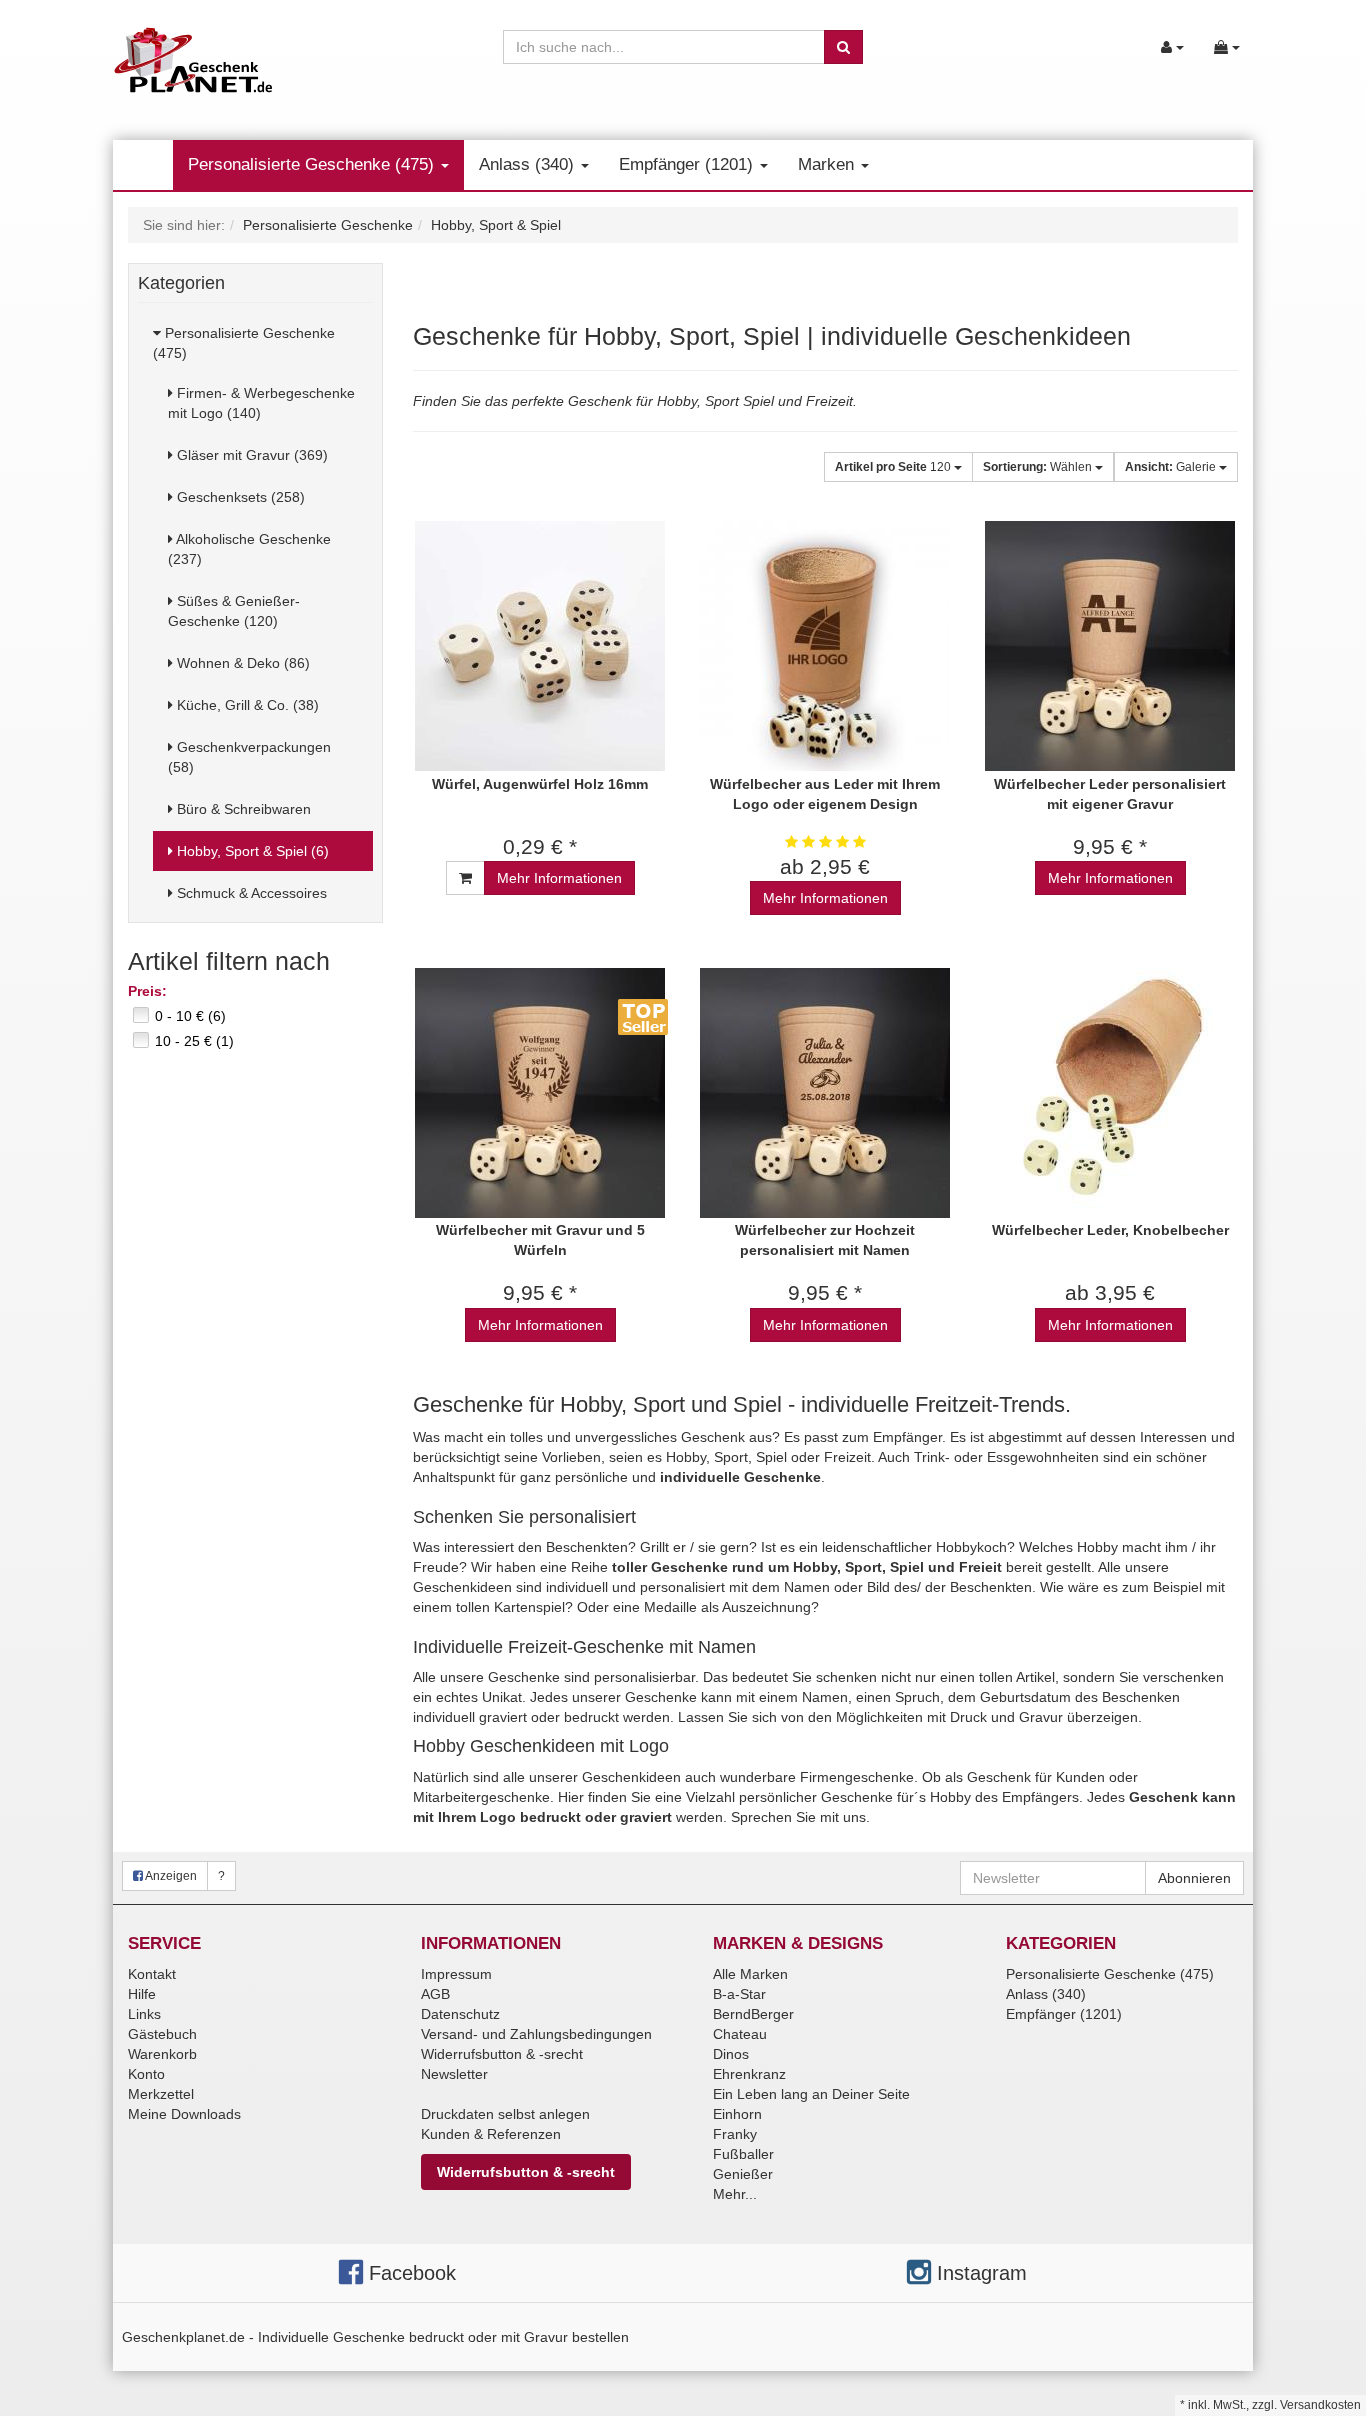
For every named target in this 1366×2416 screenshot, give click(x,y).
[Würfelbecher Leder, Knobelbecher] (1110, 1092)
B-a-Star (739, 1994)
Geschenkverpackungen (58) (249, 757)
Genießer (743, 2174)
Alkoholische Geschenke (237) (249, 549)
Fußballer (743, 2154)
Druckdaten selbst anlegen (505, 2114)
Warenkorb (162, 2054)
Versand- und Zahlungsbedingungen (536, 2034)
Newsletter (454, 2074)
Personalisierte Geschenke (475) (313, 164)
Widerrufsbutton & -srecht (502, 2054)
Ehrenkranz (749, 2074)
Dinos (731, 2054)
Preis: (147, 991)
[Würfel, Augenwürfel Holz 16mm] (540, 646)
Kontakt (152, 1974)
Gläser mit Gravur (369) (250, 455)
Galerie (1172, 467)
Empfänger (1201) (688, 164)
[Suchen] (843, 47)
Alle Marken (750, 1974)
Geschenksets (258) (239, 497)
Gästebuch (162, 2034)
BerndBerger (753, 2014)
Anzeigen (170, 1876)
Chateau (740, 2034)
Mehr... (735, 2194)
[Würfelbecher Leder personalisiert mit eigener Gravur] (1110, 646)
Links (144, 2014)
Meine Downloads (184, 2114)
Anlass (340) (529, 164)
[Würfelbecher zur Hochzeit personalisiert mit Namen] (825, 1092)
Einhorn (737, 2114)
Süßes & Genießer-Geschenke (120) (234, 611)
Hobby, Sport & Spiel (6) (251, 851)
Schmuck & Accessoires (250, 893)
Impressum (456, 1974)
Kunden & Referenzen (491, 2134)
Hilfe (142, 1994)
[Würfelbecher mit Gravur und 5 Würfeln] (540, 1092)
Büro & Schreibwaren (242, 809)
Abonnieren (1194, 1878)
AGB (435, 1994)
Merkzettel (161, 2094)
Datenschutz (460, 2014)
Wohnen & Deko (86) (241, 663)
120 (894, 467)
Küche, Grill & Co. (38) (246, 705)
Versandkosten (1320, 2405)
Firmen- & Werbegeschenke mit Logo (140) (261, 403)
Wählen (1039, 467)
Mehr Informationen (559, 878)
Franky (735, 2134)
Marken (828, 164)
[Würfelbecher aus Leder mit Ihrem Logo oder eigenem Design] (825, 646)
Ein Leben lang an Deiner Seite (811, 2094)
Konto (146, 2074)
